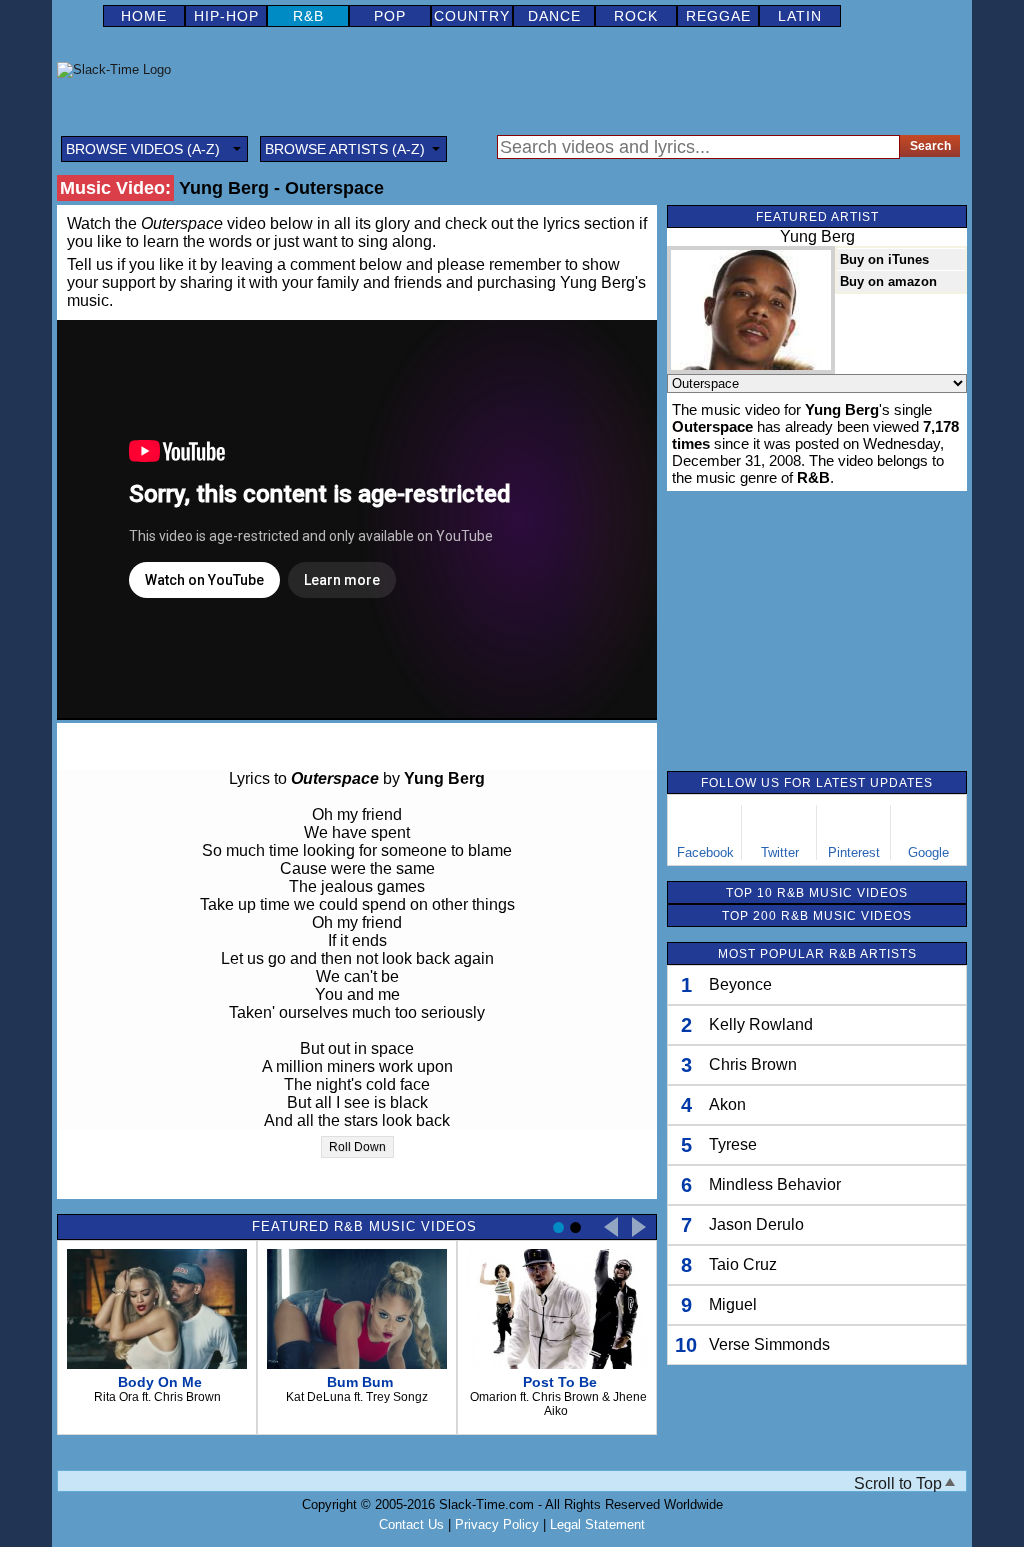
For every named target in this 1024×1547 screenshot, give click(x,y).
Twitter (780, 852)
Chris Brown (753, 1064)
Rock (636, 16)
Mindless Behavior (775, 1184)
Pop (390, 16)
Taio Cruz (743, 1264)
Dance (554, 16)
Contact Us (411, 1524)
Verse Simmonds (769, 1344)
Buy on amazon (888, 281)
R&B (308, 16)
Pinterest (854, 852)
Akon (727, 1104)
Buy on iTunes (884, 259)
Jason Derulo (756, 1224)
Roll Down (357, 1147)
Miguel (733, 1304)
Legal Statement (597, 1524)
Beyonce (740, 984)
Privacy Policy (497, 1524)
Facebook (705, 852)
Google (928, 852)
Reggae (718, 16)
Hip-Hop (226, 16)
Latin (800, 16)
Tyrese (733, 1144)
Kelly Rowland (761, 1024)
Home (144, 16)
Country (472, 16)
